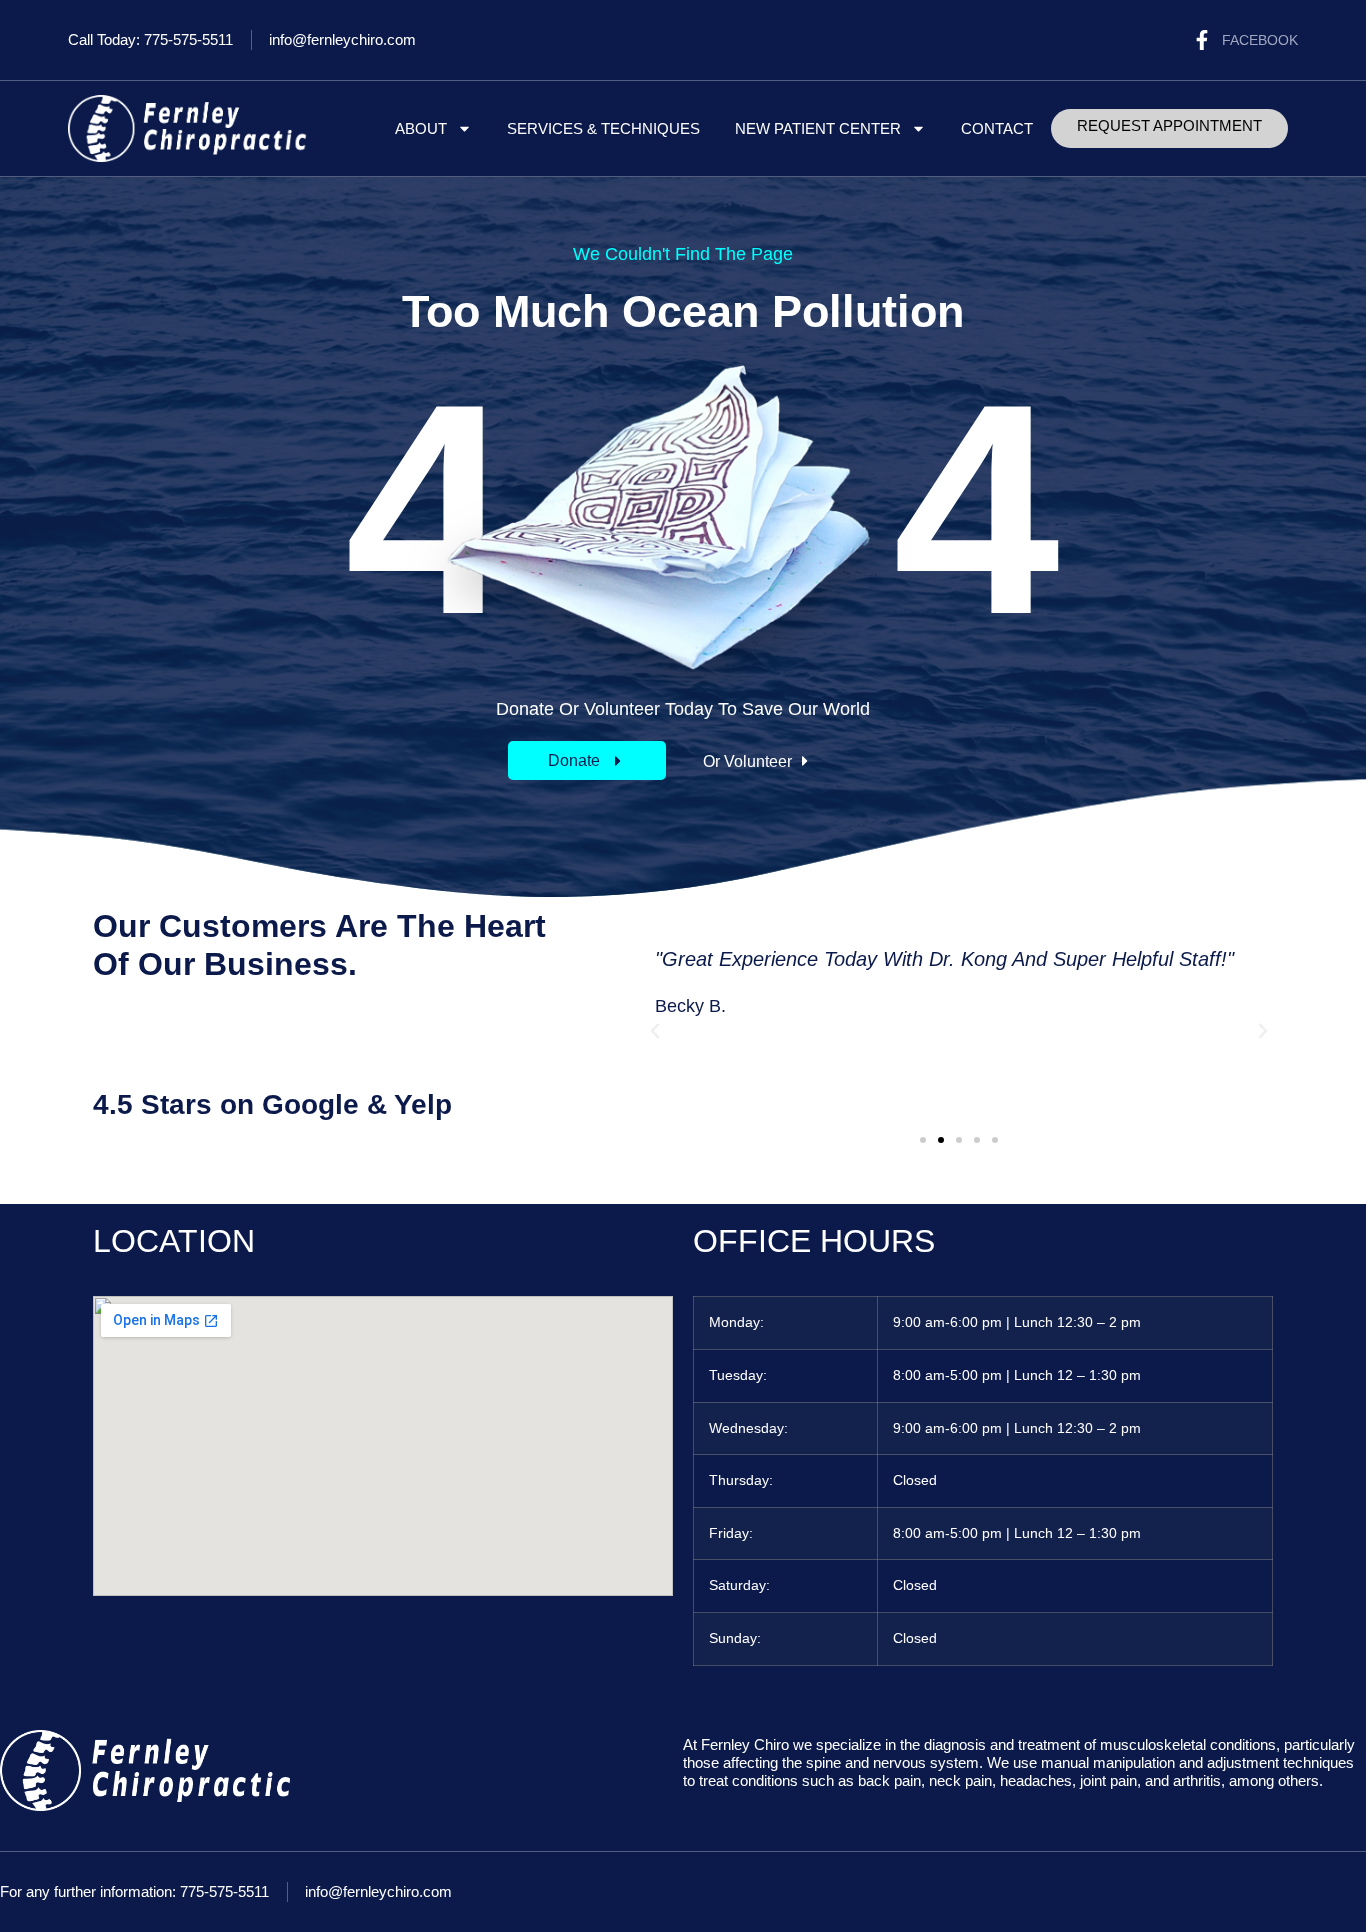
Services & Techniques (603, 128)
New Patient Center (818, 128)
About (421, 128)
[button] (758, 761)
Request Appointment (1169, 125)
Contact (997, 128)
